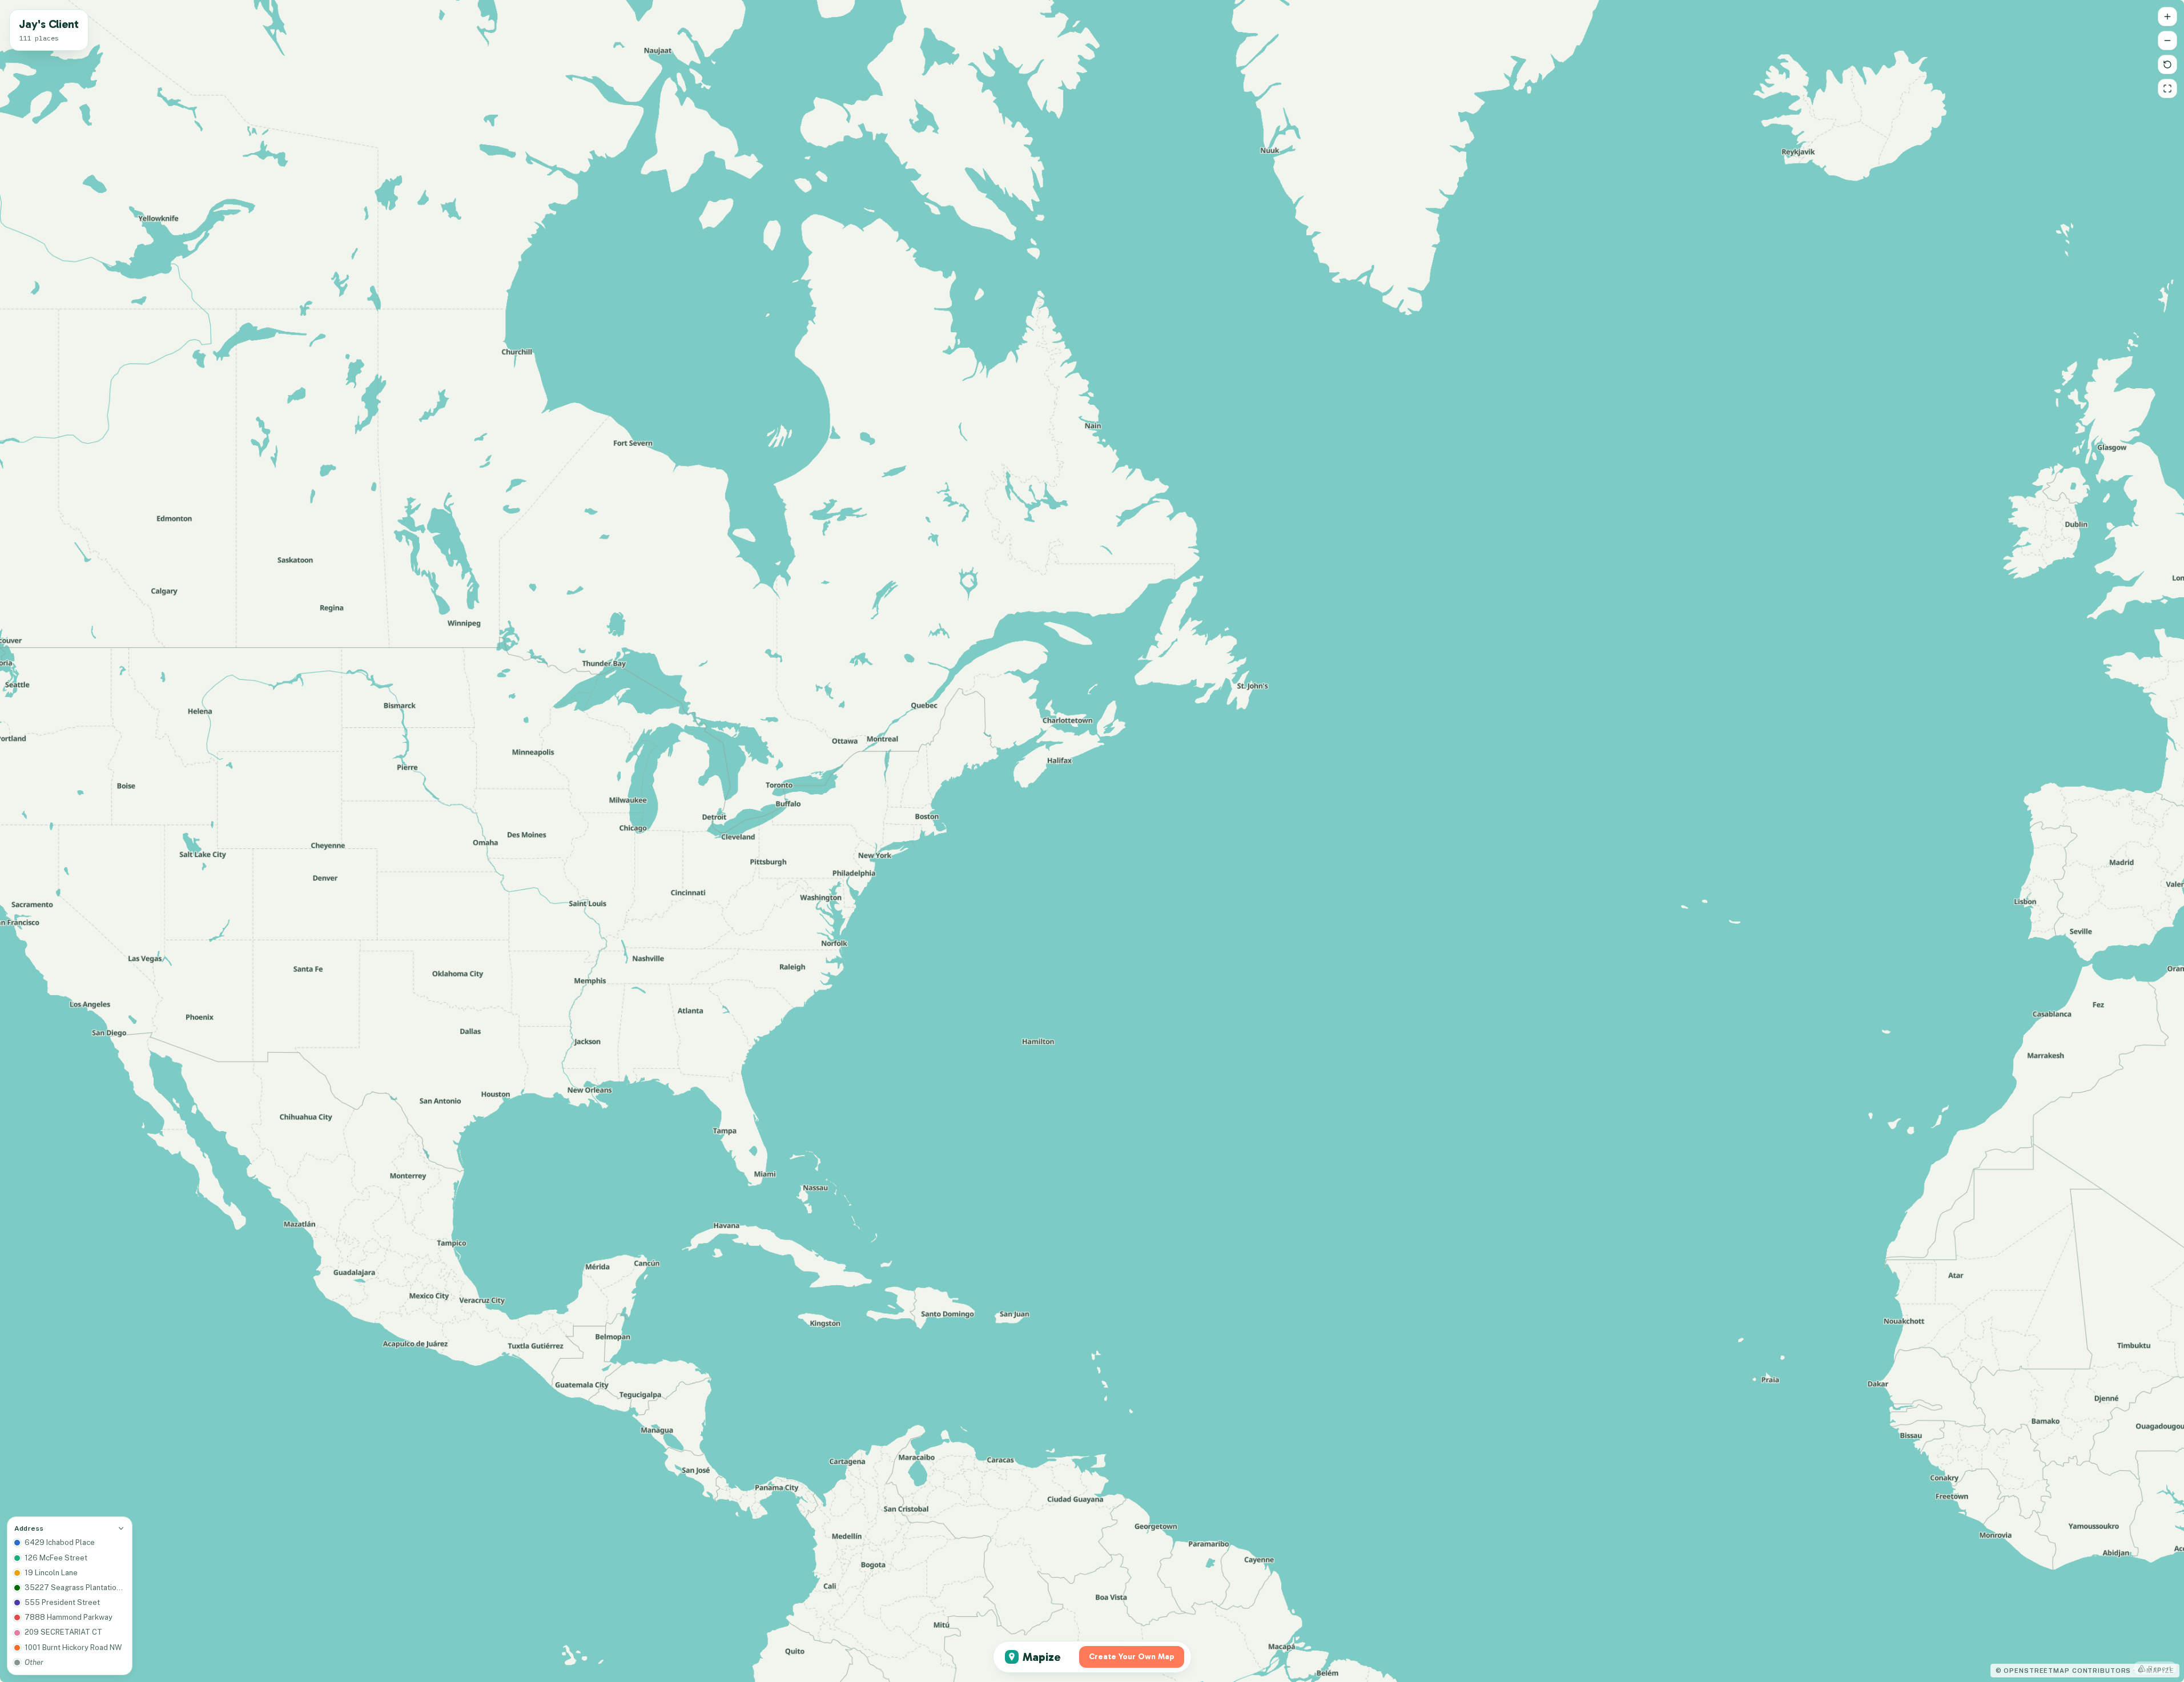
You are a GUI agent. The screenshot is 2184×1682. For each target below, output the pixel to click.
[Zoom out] (2167, 41)
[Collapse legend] (121, 1528)
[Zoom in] (2167, 17)
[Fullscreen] (2167, 88)
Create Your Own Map (1132, 1657)
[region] (1092, 841)
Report (2160, 1668)
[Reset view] (2167, 65)
